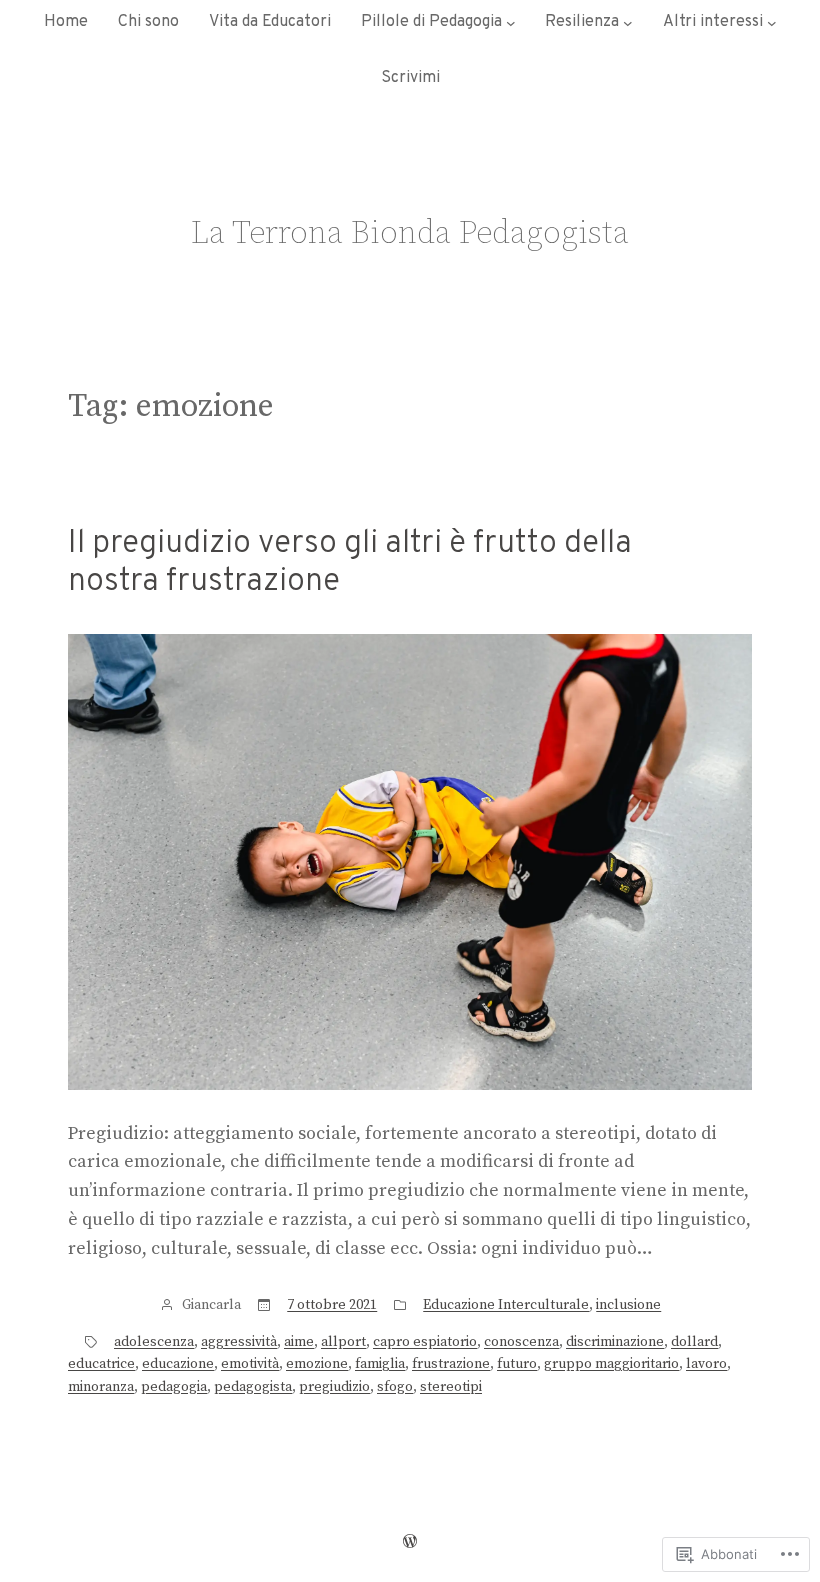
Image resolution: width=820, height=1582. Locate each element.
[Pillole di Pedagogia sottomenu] (511, 23)
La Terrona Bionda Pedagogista (410, 234)
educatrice (101, 1364)
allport (343, 1342)
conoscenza (521, 1342)
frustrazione (451, 1364)
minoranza (101, 1387)
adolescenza (154, 1342)
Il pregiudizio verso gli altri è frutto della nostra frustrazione (350, 563)
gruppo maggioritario (611, 1364)
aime (299, 1342)
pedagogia (174, 1387)
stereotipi (451, 1387)
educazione (178, 1364)
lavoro (706, 1364)
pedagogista (253, 1387)
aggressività (239, 1342)
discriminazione (615, 1342)
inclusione (628, 1305)
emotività (250, 1364)
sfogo (395, 1387)
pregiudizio (334, 1387)
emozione (317, 1364)
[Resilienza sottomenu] (628, 23)
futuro (517, 1364)
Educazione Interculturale (506, 1305)
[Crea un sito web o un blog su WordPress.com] (410, 1541)
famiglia (380, 1364)
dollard (694, 1342)
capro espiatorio (425, 1342)
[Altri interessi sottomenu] (772, 23)
